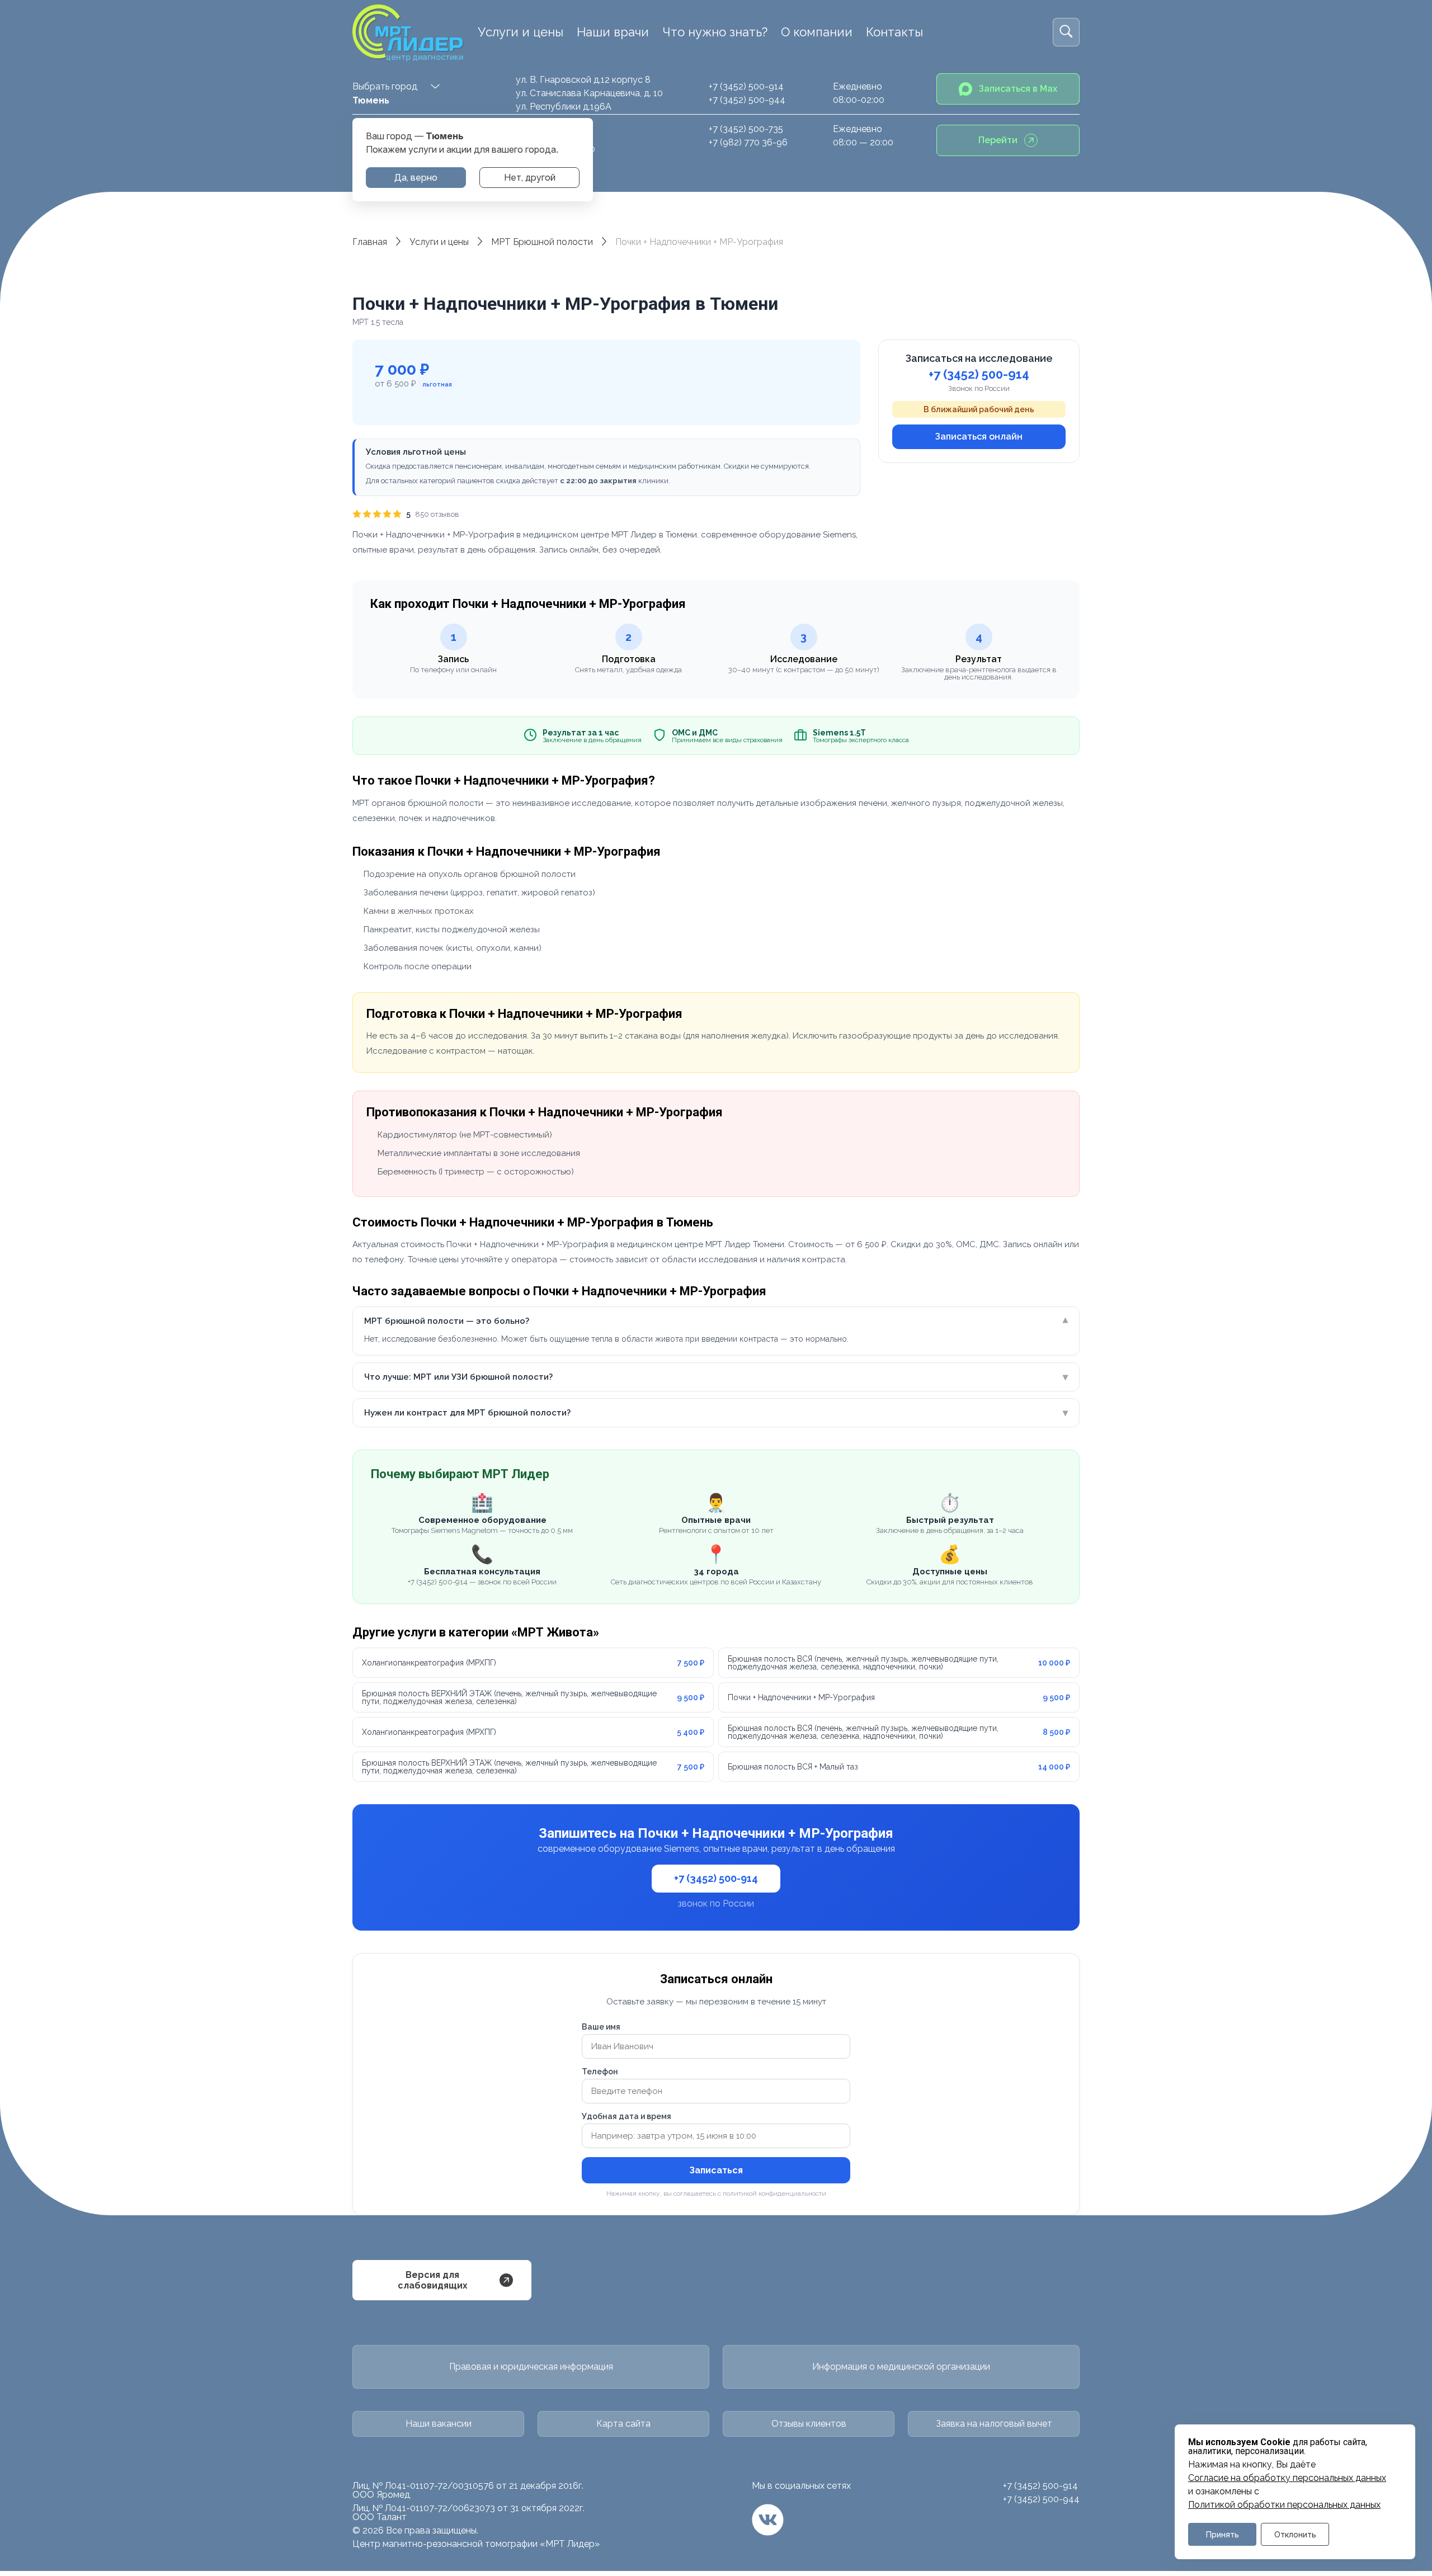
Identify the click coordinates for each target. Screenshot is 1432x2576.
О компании (817, 32)
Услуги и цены (520, 32)
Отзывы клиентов (809, 2424)
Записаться (716, 2170)
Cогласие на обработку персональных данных (1287, 2478)
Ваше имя (601, 2027)
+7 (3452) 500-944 (747, 100)
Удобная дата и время (626, 2116)
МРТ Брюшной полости (542, 242)
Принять (1223, 2534)
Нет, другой (530, 178)
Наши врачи (613, 32)
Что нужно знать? (715, 32)
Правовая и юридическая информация (531, 2367)
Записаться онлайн (979, 437)
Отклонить (1295, 2534)
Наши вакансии (439, 2424)
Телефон (600, 2072)
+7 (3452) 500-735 (746, 129)
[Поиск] (1066, 32)
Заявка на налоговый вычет (994, 2424)
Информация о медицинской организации (901, 2367)
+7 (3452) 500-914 (746, 86)
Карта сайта (623, 2424)
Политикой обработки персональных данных (1284, 2505)
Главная (370, 242)
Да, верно (416, 178)
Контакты (894, 32)
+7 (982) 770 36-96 (748, 142)
